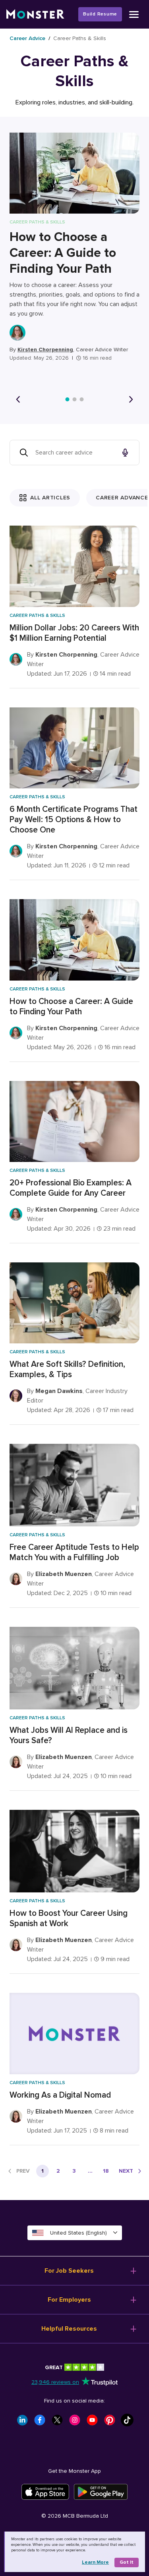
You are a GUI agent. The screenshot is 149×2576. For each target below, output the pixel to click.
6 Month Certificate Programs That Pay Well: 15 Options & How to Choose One (74, 820)
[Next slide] (131, 399)
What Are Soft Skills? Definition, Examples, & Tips (67, 1369)
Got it (127, 2562)
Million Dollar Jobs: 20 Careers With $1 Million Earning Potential (74, 633)
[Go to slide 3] (82, 399)
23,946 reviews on (55, 2382)
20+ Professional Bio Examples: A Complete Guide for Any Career (71, 1188)
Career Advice (27, 38)
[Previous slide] (18, 399)
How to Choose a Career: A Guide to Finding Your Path (63, 253)
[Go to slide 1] (68, 399)
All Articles (50, 498)
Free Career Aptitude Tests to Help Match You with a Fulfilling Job (74, 1552)
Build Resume (100, 14)
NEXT (126, 2171)
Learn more (95, 2562)
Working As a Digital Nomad (60, 2095)
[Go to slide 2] (75, 399)
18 (106, 2171)
